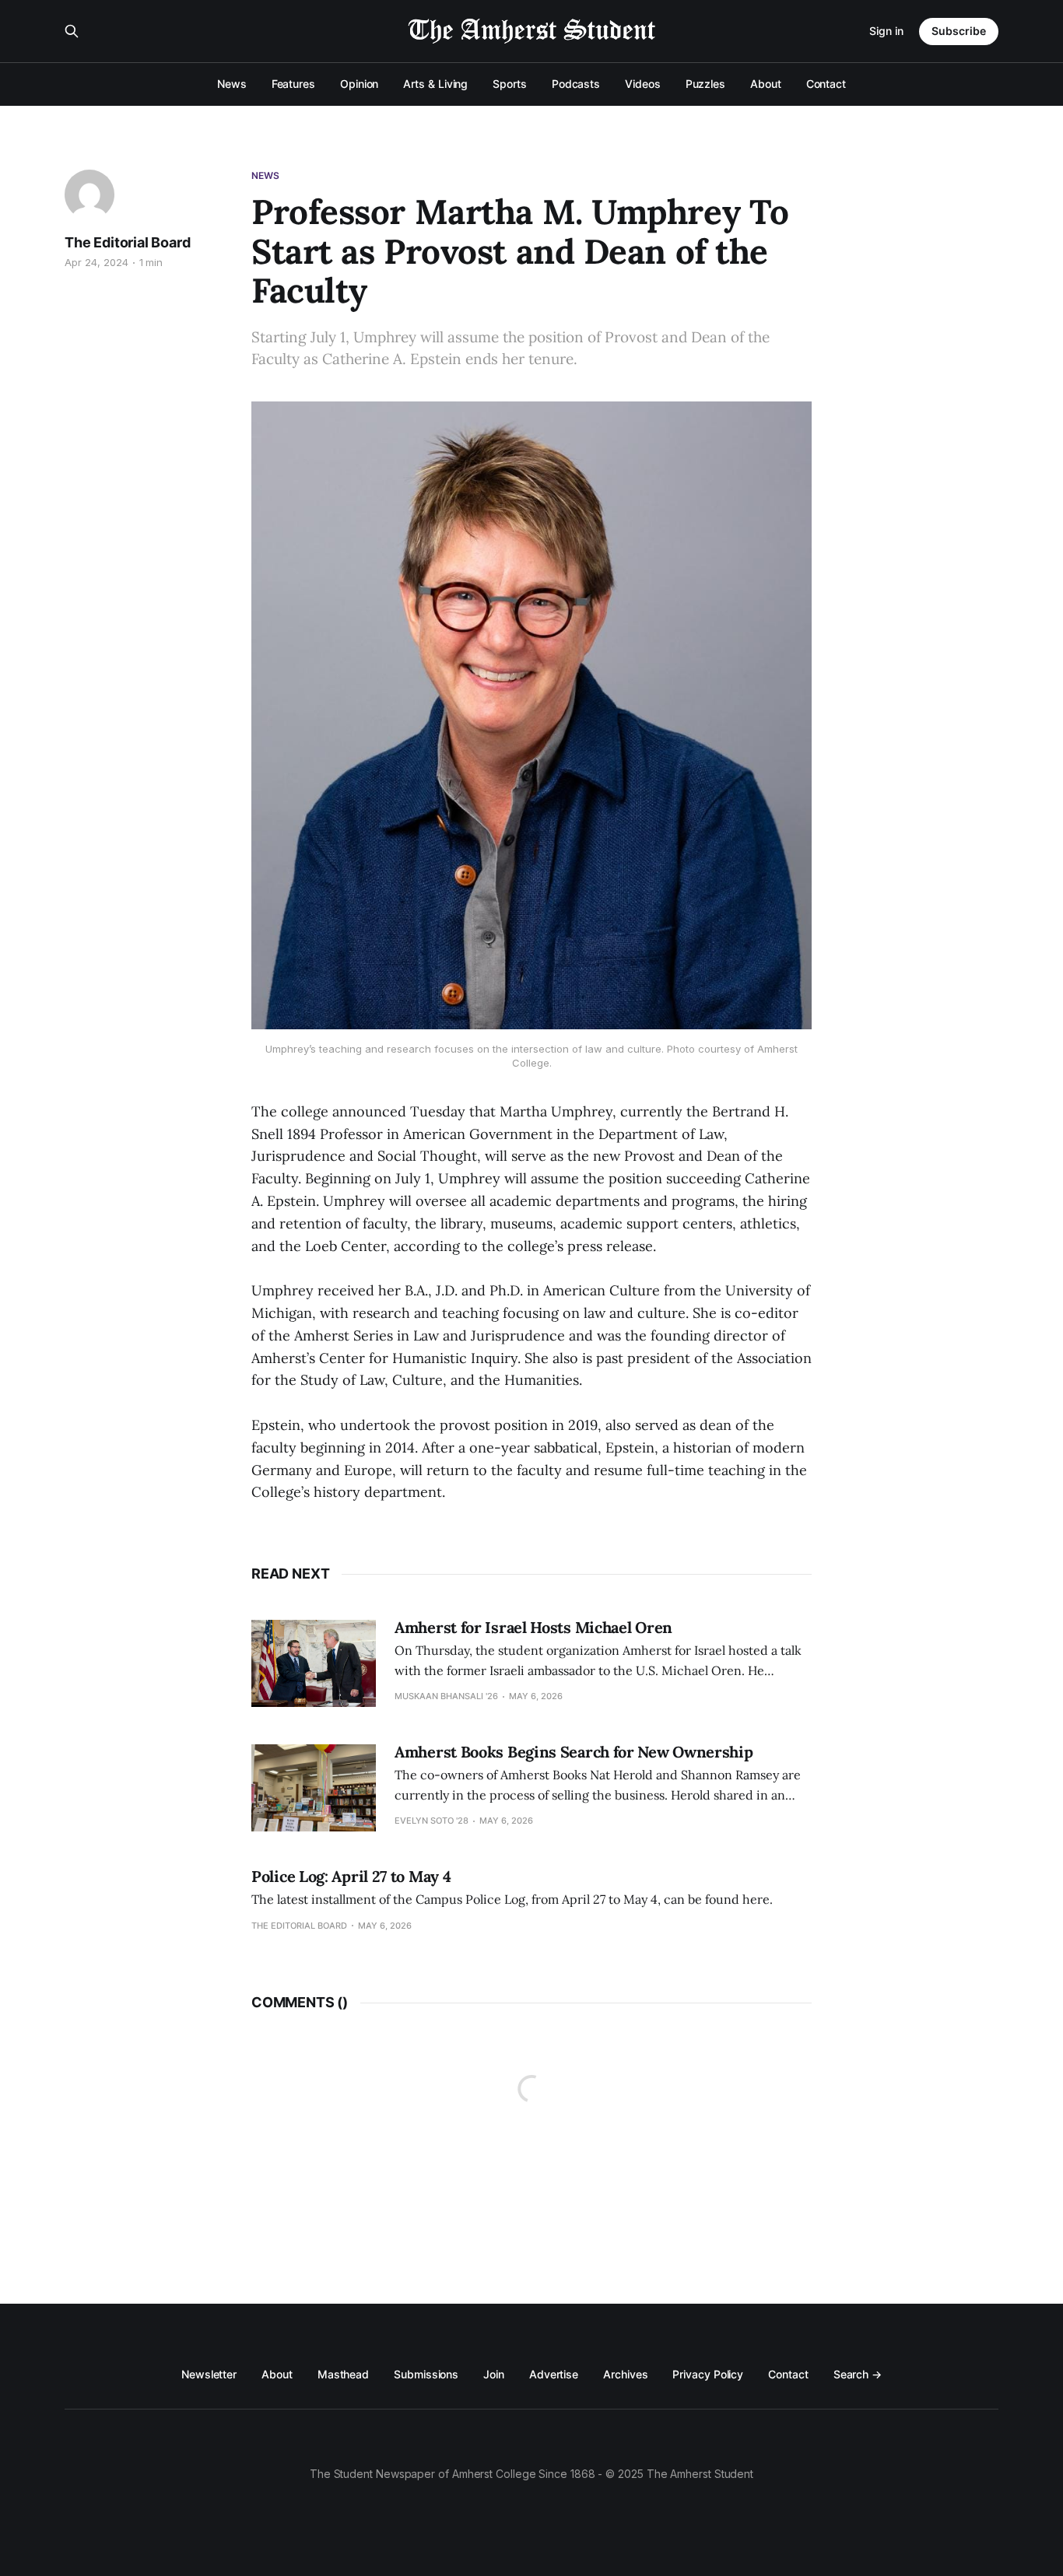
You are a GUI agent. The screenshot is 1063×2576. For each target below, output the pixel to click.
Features (293, 84)
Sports (510, 84)
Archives (625, 2374)
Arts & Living (435, 84)
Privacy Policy (708, 2374)
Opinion (359, 84)
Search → (858, 2374)
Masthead (343, 2374)
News (232, 84)
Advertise (554, 2374)
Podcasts (576, 84)
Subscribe (959, 31)
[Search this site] (72, 31)
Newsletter (209, 2374)
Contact (826, 84)
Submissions (426, 2374)
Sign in (886, 31)
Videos (643, 84)
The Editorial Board (128, 242)
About (766, 84)
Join (494, 2374)
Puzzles (705, 84)
